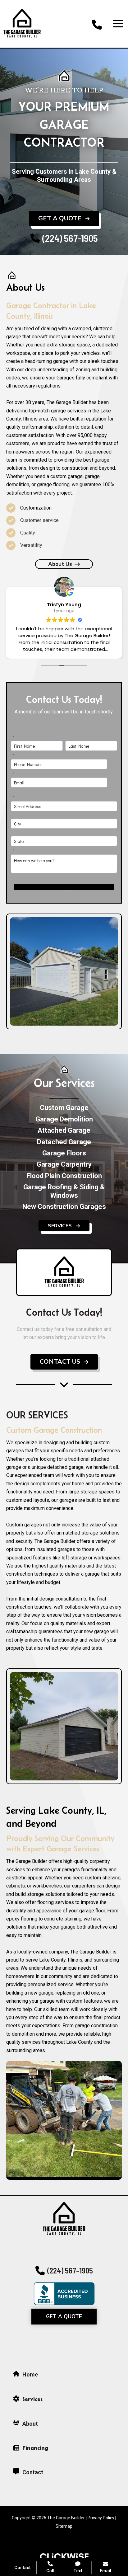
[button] (64, 219)
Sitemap (64, 2526)
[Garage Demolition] (64, 1119)
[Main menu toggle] (118, 24)
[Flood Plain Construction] (64, 1176)
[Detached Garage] (64, 1142)
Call (50, 2571)
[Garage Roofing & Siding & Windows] (64, 1191)
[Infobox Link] (97, 24)
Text (78, 2571)
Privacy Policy (101, 2518)
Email (105, 2571)
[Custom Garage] (64, 1108)
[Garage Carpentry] (64, 1164)
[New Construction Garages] (64, 1207)
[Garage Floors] (64, 1153)
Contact (23, 2568)
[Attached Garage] (64, 1131)
